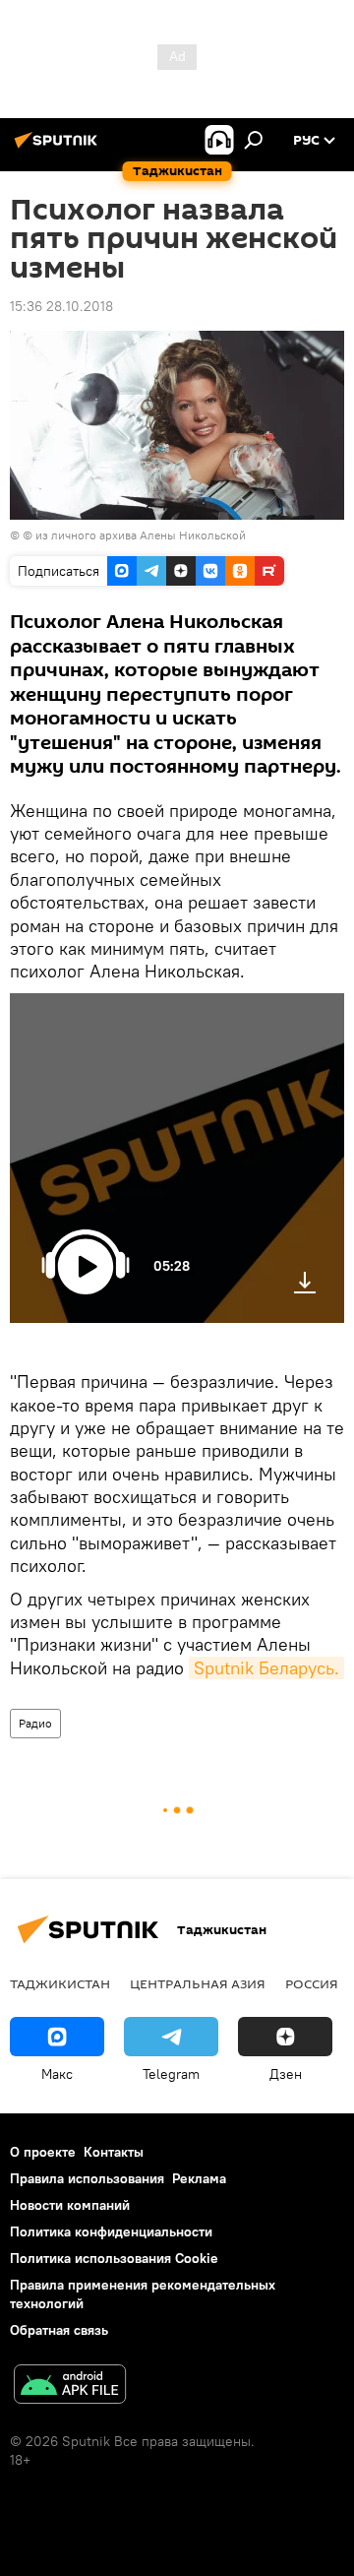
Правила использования (87, 2178)
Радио (35, 1723)
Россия (312, 1983)
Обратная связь (59, 2330)
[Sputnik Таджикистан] (59, 148)
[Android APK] (70, 2387)
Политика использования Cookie (114, 2258)
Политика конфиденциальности (111, 2231)
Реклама (199, 2178)
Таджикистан (60, 1983)
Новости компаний (70, 2205)
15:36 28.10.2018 (61, 306)
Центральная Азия (198, 1983)
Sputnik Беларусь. (266, 1668)
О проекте (43, 2152)
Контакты (114, 2152)
